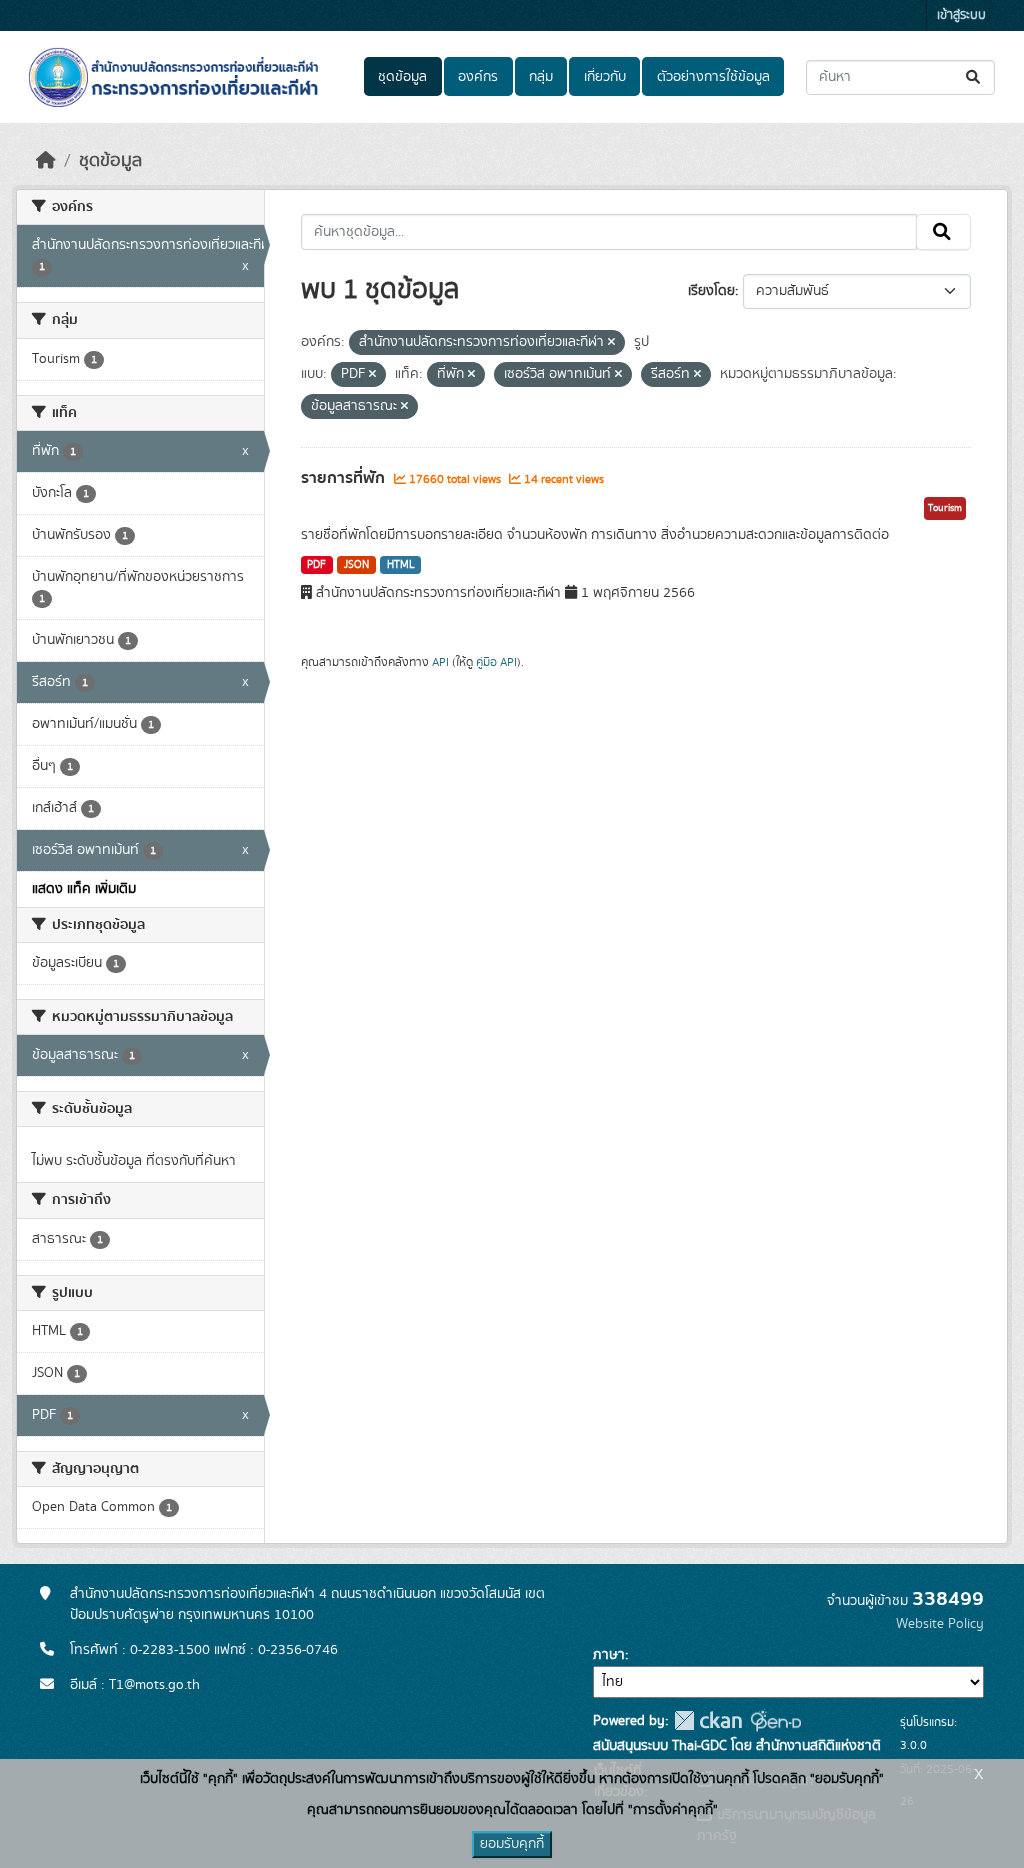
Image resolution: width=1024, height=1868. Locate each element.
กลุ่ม (541, 77)
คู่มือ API (496, 662)
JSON (356, 565)
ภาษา (609, 1655)
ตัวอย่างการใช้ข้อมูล (713, 77)
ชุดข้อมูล (402, 77)
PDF (316, 565)
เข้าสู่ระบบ (961, 15)
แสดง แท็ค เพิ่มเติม (84, 889)
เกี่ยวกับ (605, 77)
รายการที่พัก (345, 478)
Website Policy (940, 1624)
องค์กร (478, 77)
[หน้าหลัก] (46, 161)
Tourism (945, 508)
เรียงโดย (711, 291)
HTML (401, 565)
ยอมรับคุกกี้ (512, 1844)
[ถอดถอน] (611, 343)
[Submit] (974, 77)
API (440, 662)
